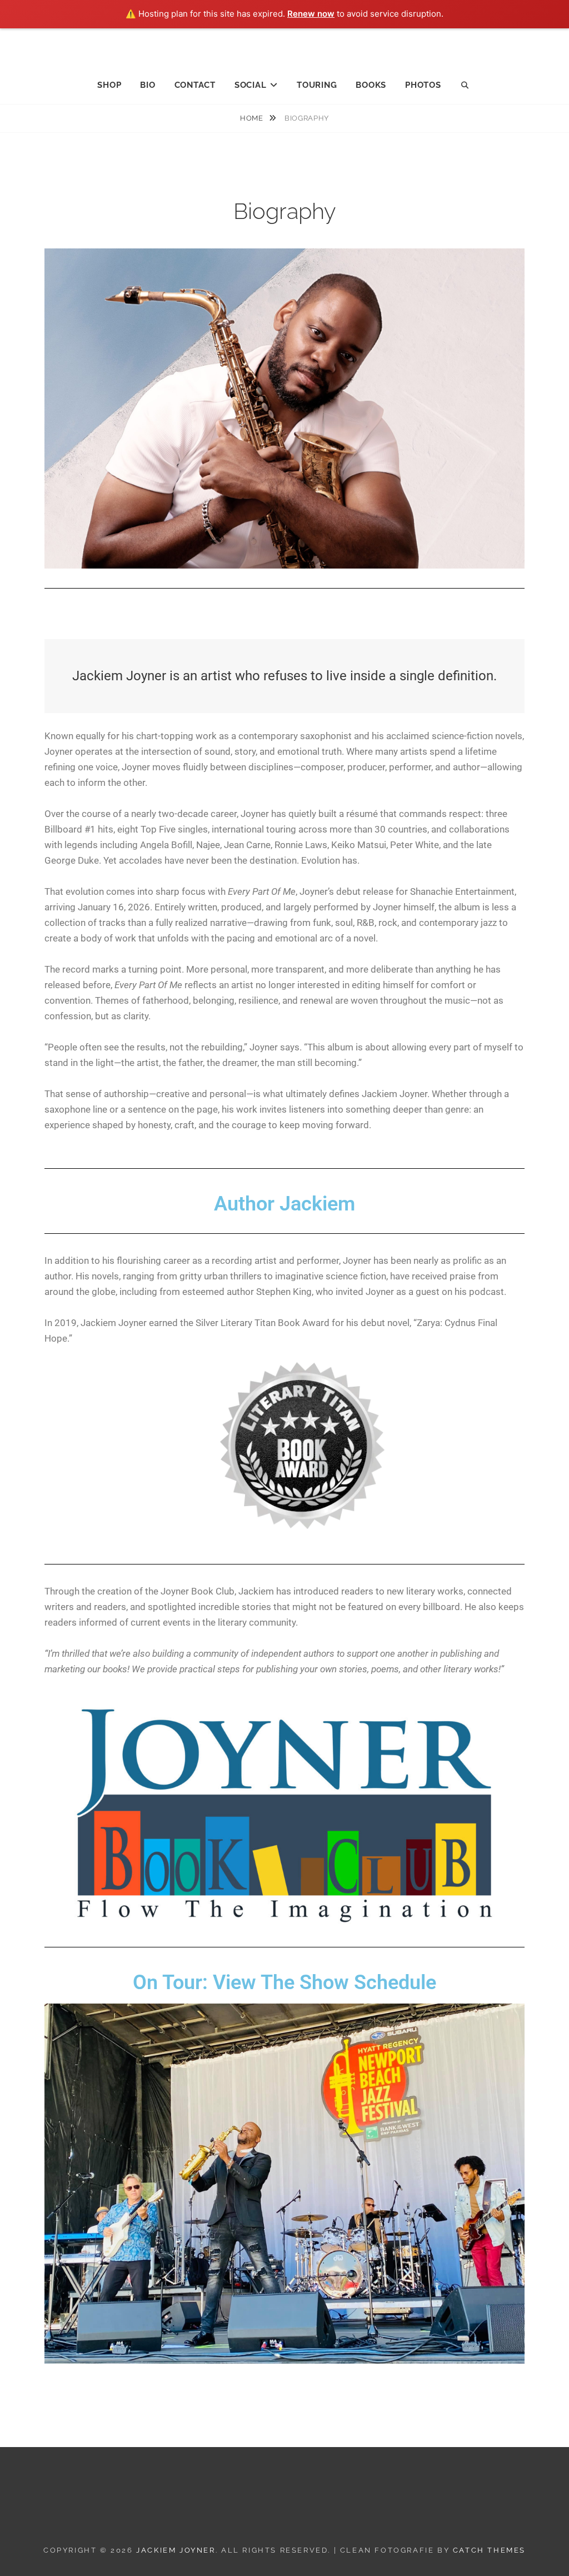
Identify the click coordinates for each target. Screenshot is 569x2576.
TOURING (317, 85)
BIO (148, 85)
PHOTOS (423, 85)
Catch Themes (489, 2550)
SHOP (109, 85)
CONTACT (195, 85)
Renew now (311, 14)
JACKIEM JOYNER (285, 45)
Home (253, 118)
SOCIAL (251, 85)
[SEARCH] (466, 86)
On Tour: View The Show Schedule (284, 1982)
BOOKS (371, 85)
